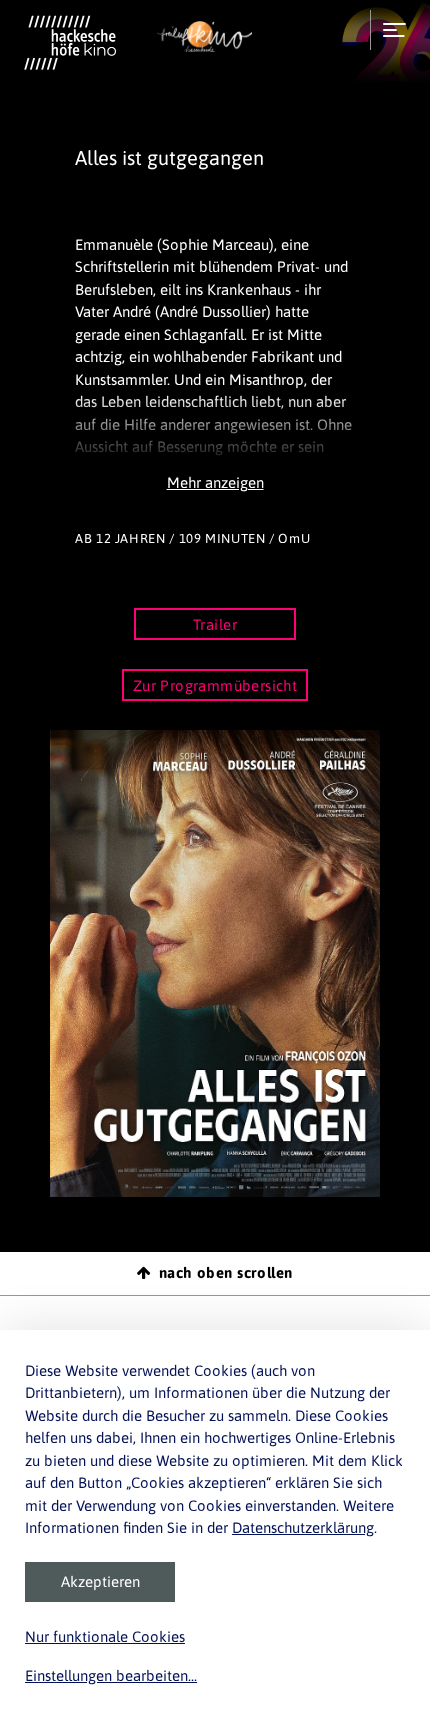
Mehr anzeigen (215, 482)
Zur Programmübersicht (215, 685)
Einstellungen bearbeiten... (111, 1675)
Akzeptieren (100, 1581)
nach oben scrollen (226, 1272)
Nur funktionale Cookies (105, 1636)
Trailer (215, 624)
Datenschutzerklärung (303, 1527)
